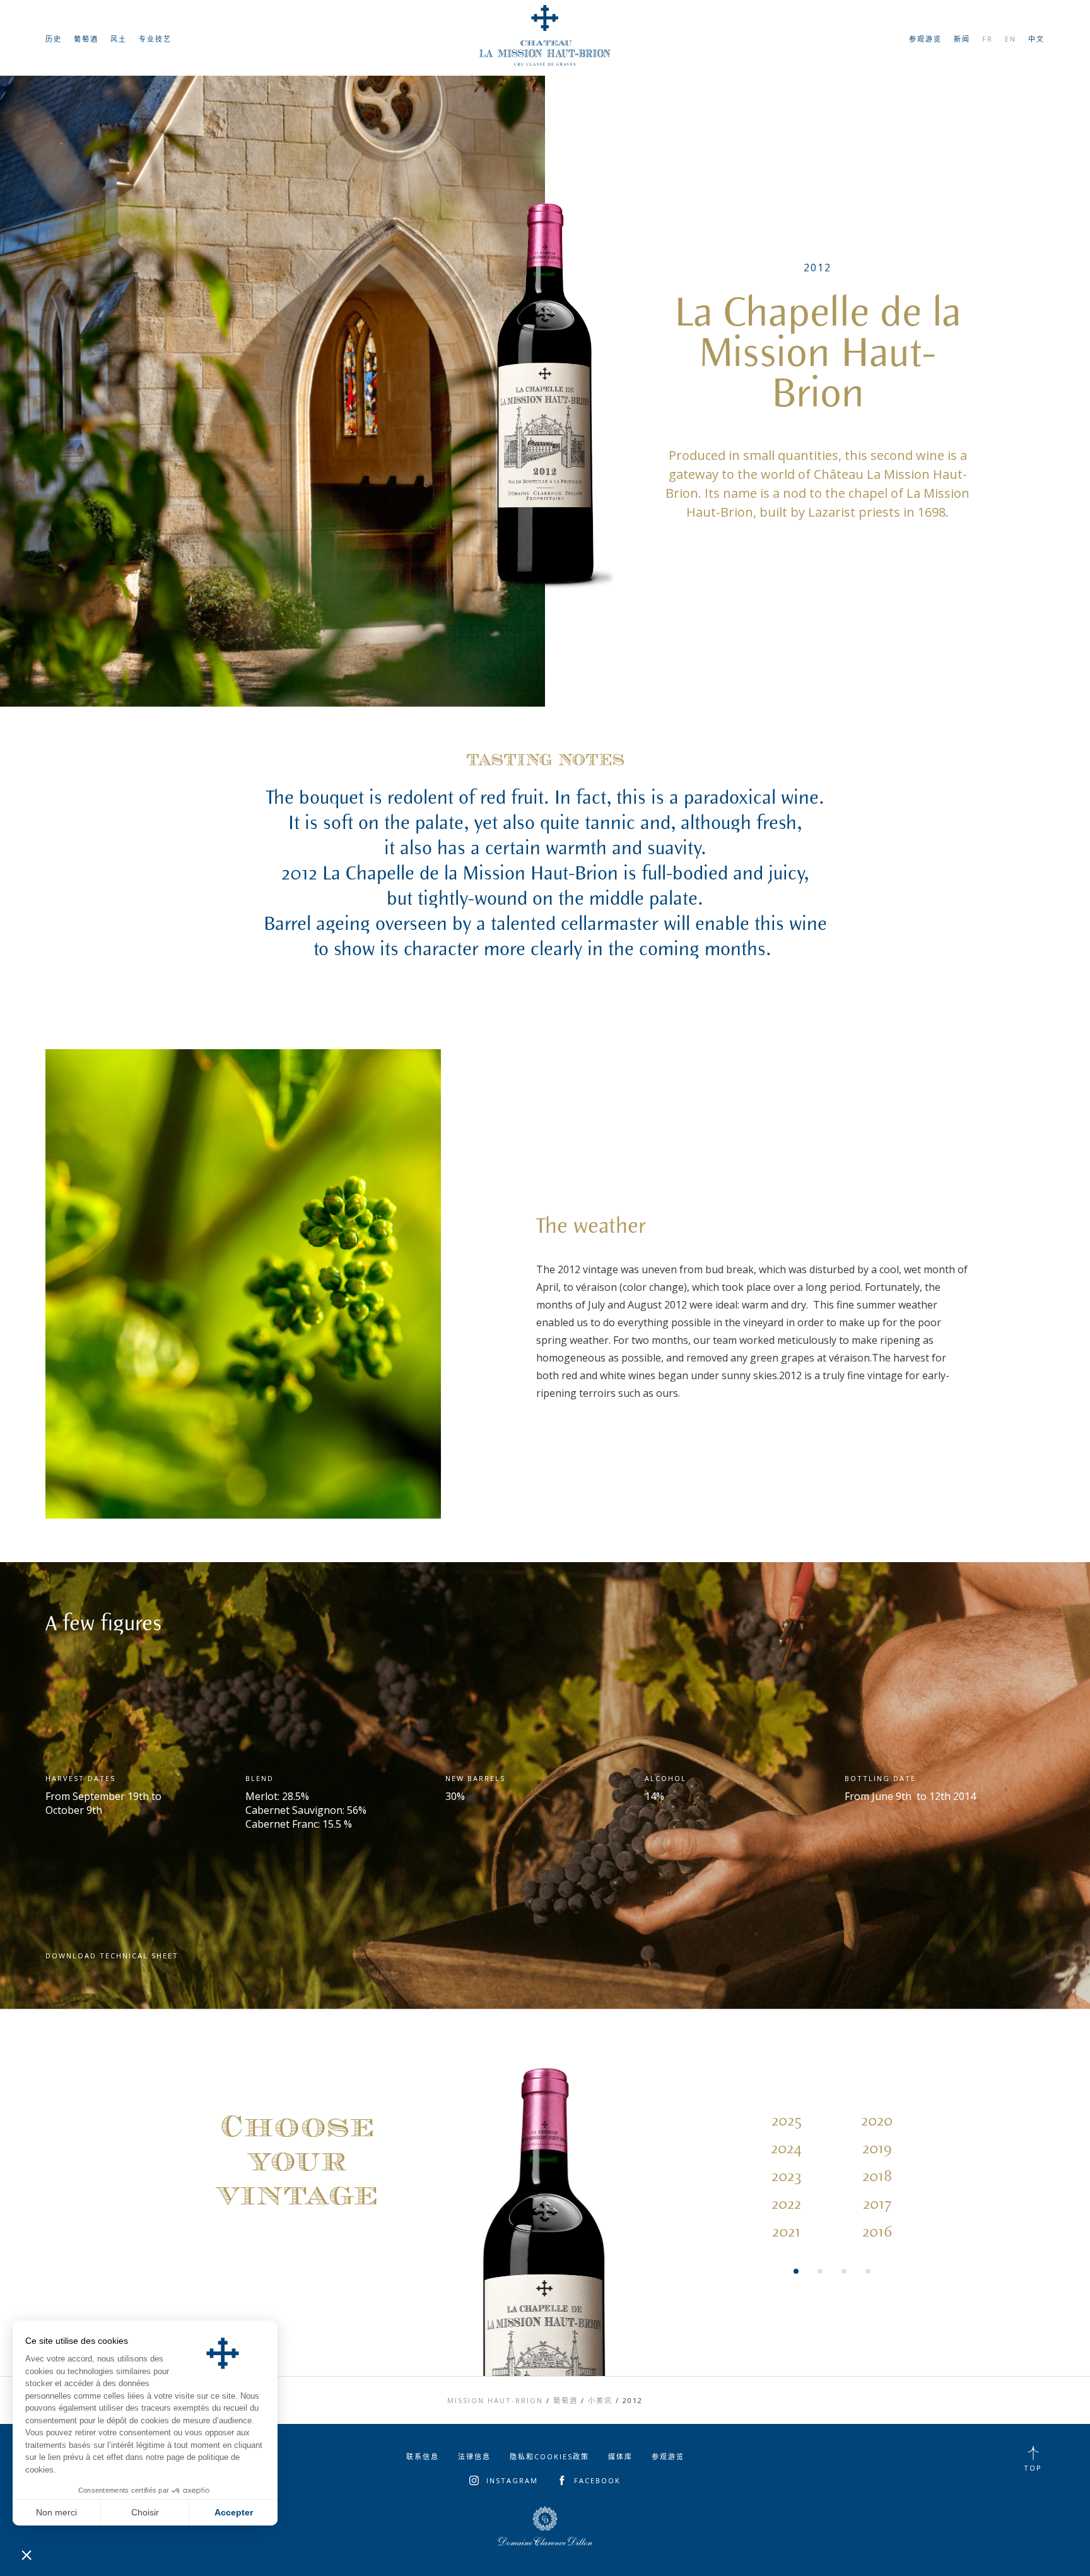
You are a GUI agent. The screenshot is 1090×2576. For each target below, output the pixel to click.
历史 (54, 39)
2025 (787, 2121)
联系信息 (423, 2456)
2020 (877, 2121)
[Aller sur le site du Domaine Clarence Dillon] (545, 2526)
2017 (877, 2204)
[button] (26, 2555)
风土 (119, 39)
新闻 (962, 39)
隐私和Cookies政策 (549, 2456)
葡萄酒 (86, 39)
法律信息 (474, 2456)
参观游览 (925, 39)
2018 (877, 2177)
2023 (787, 2177)
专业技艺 (155, 39)
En (1011, 39)
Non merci (56, 2512)
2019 (877, 2149)
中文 (1036, 39)
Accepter (234, 2512)
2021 (786, 2232)
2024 (786, 2149)
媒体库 (620, 2456)
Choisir (145, 2512)
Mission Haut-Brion (495, 2400)
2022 (786, 2204)
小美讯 (600, 2400)
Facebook (597, 2480)
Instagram (512, 2480)
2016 (877, 2232)
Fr (987, 39)
